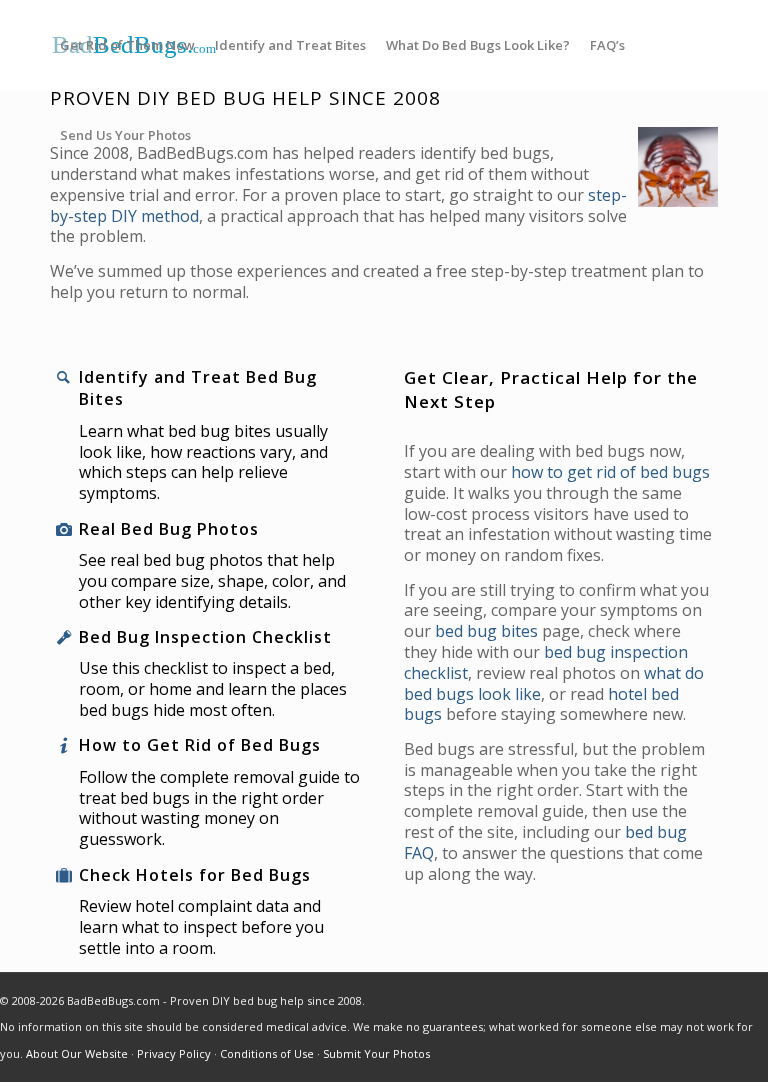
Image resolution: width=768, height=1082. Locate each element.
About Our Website (77, 1053)
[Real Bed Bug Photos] (63, 529)
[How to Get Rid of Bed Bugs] (63, 745)
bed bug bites (486, 631)
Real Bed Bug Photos (169, 529)
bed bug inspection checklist (546, 662)
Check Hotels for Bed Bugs (195, 875)
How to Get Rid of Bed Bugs (200, 745)
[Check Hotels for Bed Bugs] (63, 875)
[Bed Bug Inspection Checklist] (63, 637)
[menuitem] (127, 45)
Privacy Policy (174, 1053)
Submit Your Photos (376, 1053)
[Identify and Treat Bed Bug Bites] (63, 377)
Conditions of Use (267, 1053)
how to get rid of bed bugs (610, 472)
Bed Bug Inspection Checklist (205, 637)
